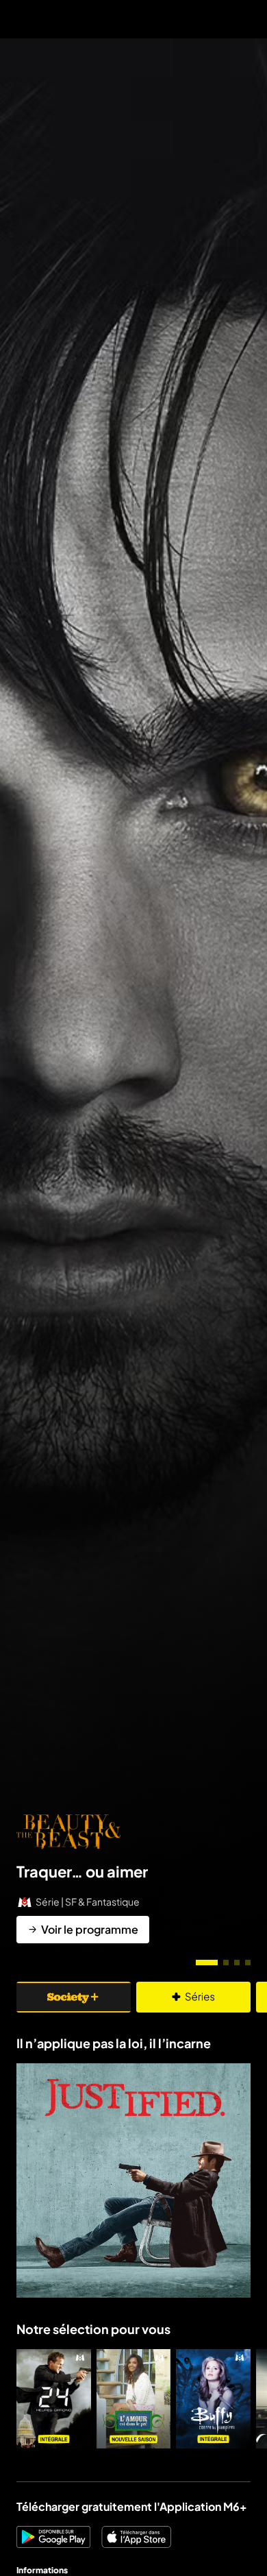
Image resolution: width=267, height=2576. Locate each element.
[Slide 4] (248, 1963)
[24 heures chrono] (54, 2399)
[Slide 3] (237, 1963)
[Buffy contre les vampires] (213, 2399)
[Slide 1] (207, 1963)
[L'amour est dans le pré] (134, 2399)
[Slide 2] (226, 1963)
